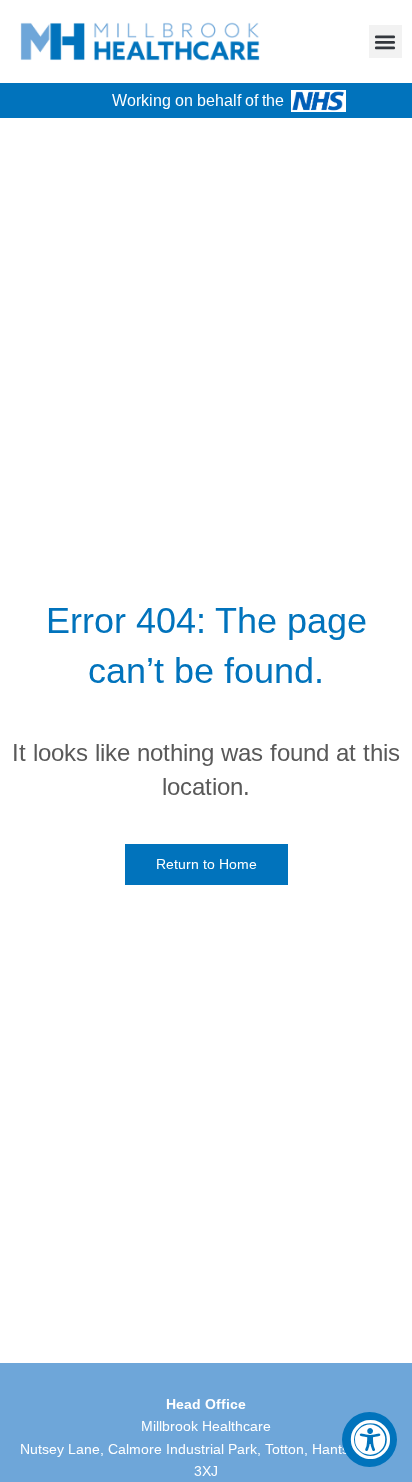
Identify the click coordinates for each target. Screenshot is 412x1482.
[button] (385, 41)
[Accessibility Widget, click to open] (369, 1439)
